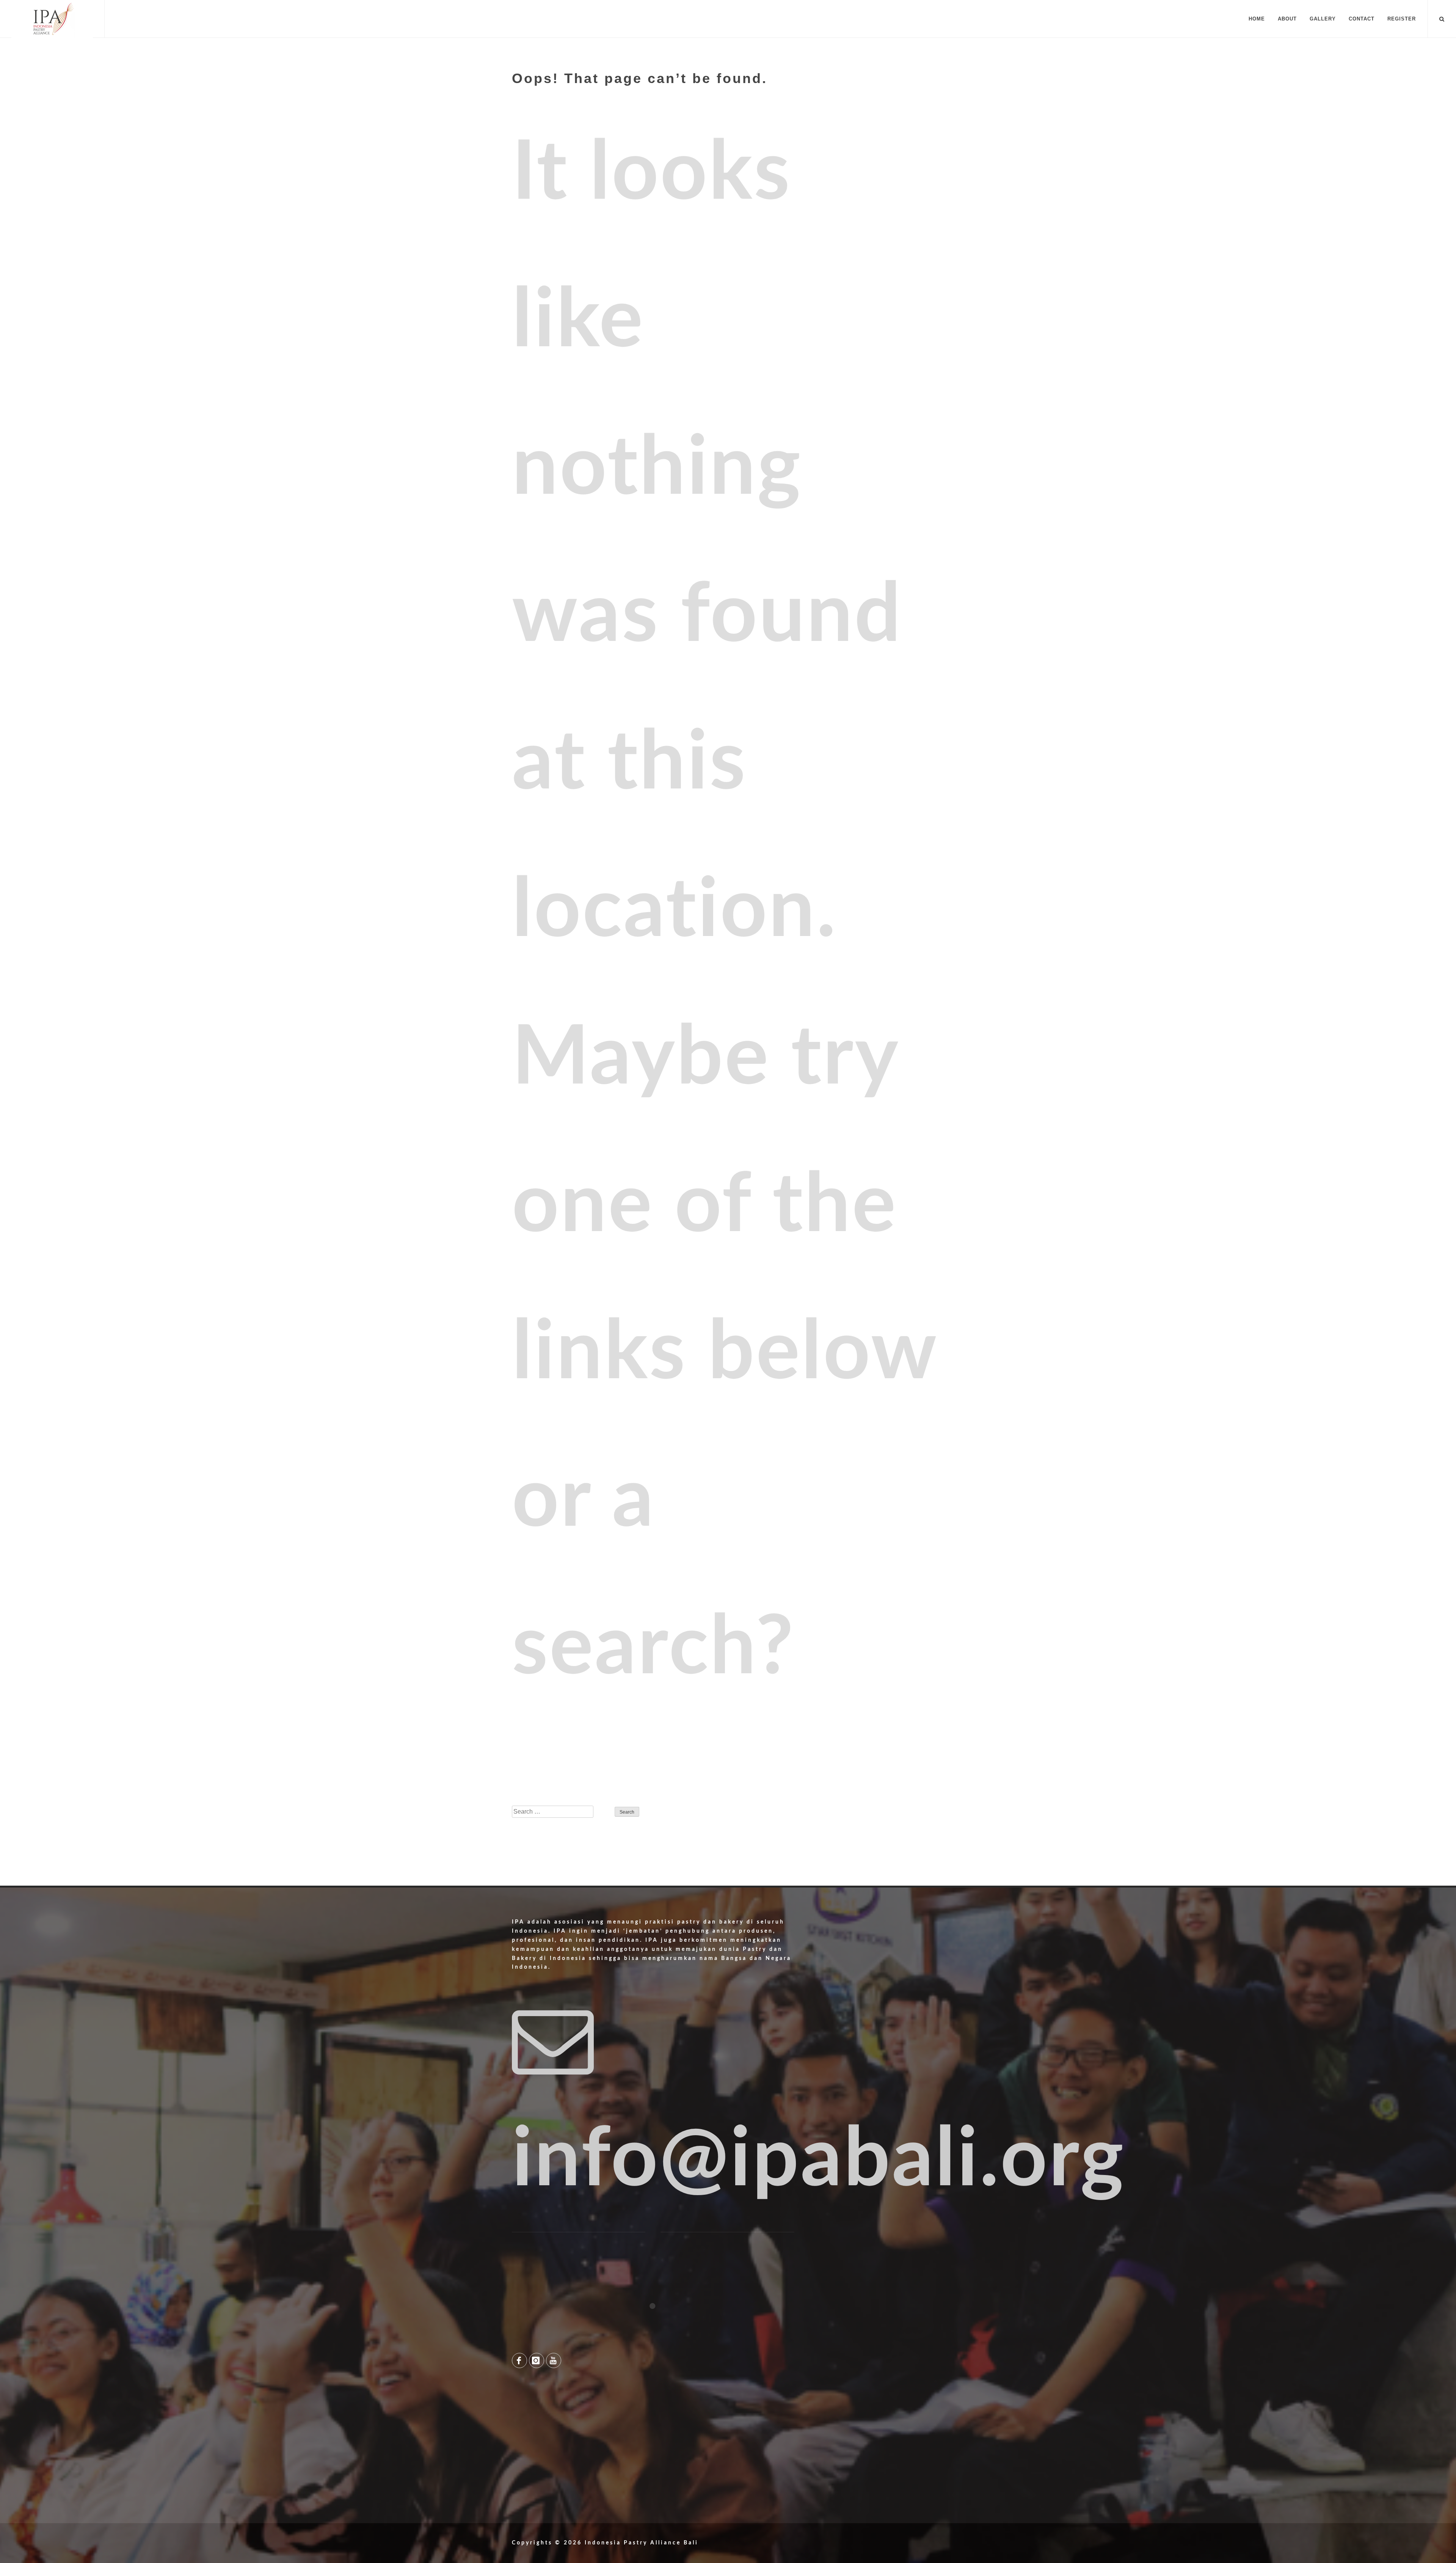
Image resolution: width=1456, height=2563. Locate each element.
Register (1402, 19)
